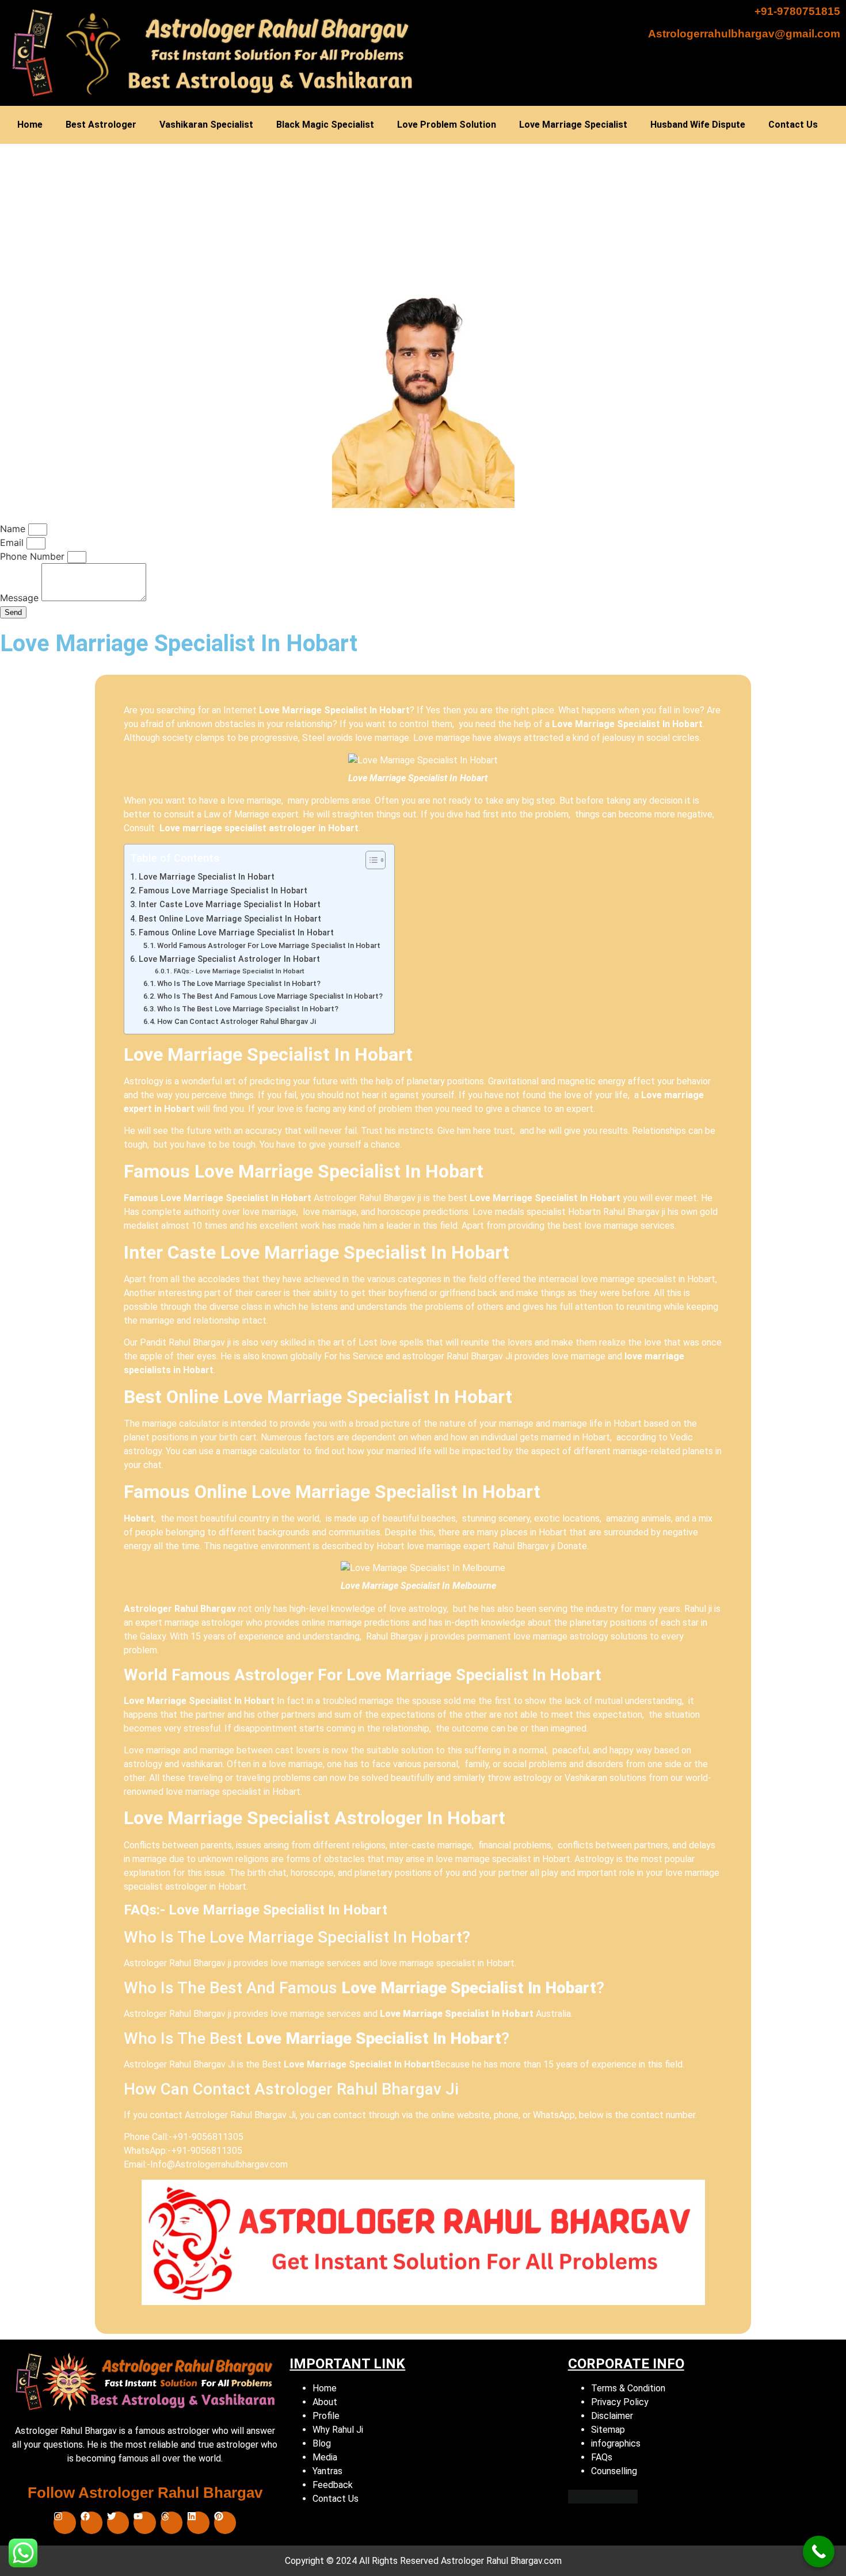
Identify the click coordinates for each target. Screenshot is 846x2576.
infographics (616, 2443)
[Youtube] (144, 2523)
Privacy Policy (620, 2402)
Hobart (139, 1518)
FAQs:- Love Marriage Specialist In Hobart (239, 971)
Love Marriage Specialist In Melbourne (418, 1586)
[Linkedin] (198, 2523)
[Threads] (172, 2523)
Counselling (614, 2471)
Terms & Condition (628, 2388)
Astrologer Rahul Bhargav (181, 1609)
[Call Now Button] (819, 2552)
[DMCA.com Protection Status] (603, 2500)
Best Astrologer (101, 125)
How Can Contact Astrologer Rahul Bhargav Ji (237, 1021)
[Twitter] (118, 2523)
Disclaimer (612, 2416)
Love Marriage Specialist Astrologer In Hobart (229, 959)
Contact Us (793, 125)
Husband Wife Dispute (698, 125)
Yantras (327, 2471)
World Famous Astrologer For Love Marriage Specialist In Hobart (269, 945)
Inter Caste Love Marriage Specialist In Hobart (230, 905)
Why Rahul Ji (338, 2430)
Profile (326, 2416)
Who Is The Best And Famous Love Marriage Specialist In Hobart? (270, 996)
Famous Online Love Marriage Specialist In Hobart (236, 933)
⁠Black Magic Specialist (325, 125)
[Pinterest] (225, 2523)
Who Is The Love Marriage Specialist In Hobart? (239, 983)
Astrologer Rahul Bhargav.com (501, 2561)
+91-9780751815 (797, 11)
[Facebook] (92, 2523)
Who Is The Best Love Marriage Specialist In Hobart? (248, 1009)
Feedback (333, 2485)
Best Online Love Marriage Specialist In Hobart (230, 919)
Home (30, 125)
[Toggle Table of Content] (370, 860)
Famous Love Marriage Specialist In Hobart (223, 891)
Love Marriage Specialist (573, 125)
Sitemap (608, 2430)
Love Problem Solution (447, 125)
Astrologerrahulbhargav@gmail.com (744, 34)
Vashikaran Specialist (206, 125)
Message (21, 598)
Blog (322, 2443)
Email (13, 542)
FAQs (602, 2457)
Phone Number (34, 556)
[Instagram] (64, 2523)
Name (14, 529)
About (325, 2402)
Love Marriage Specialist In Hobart (418, 778)
